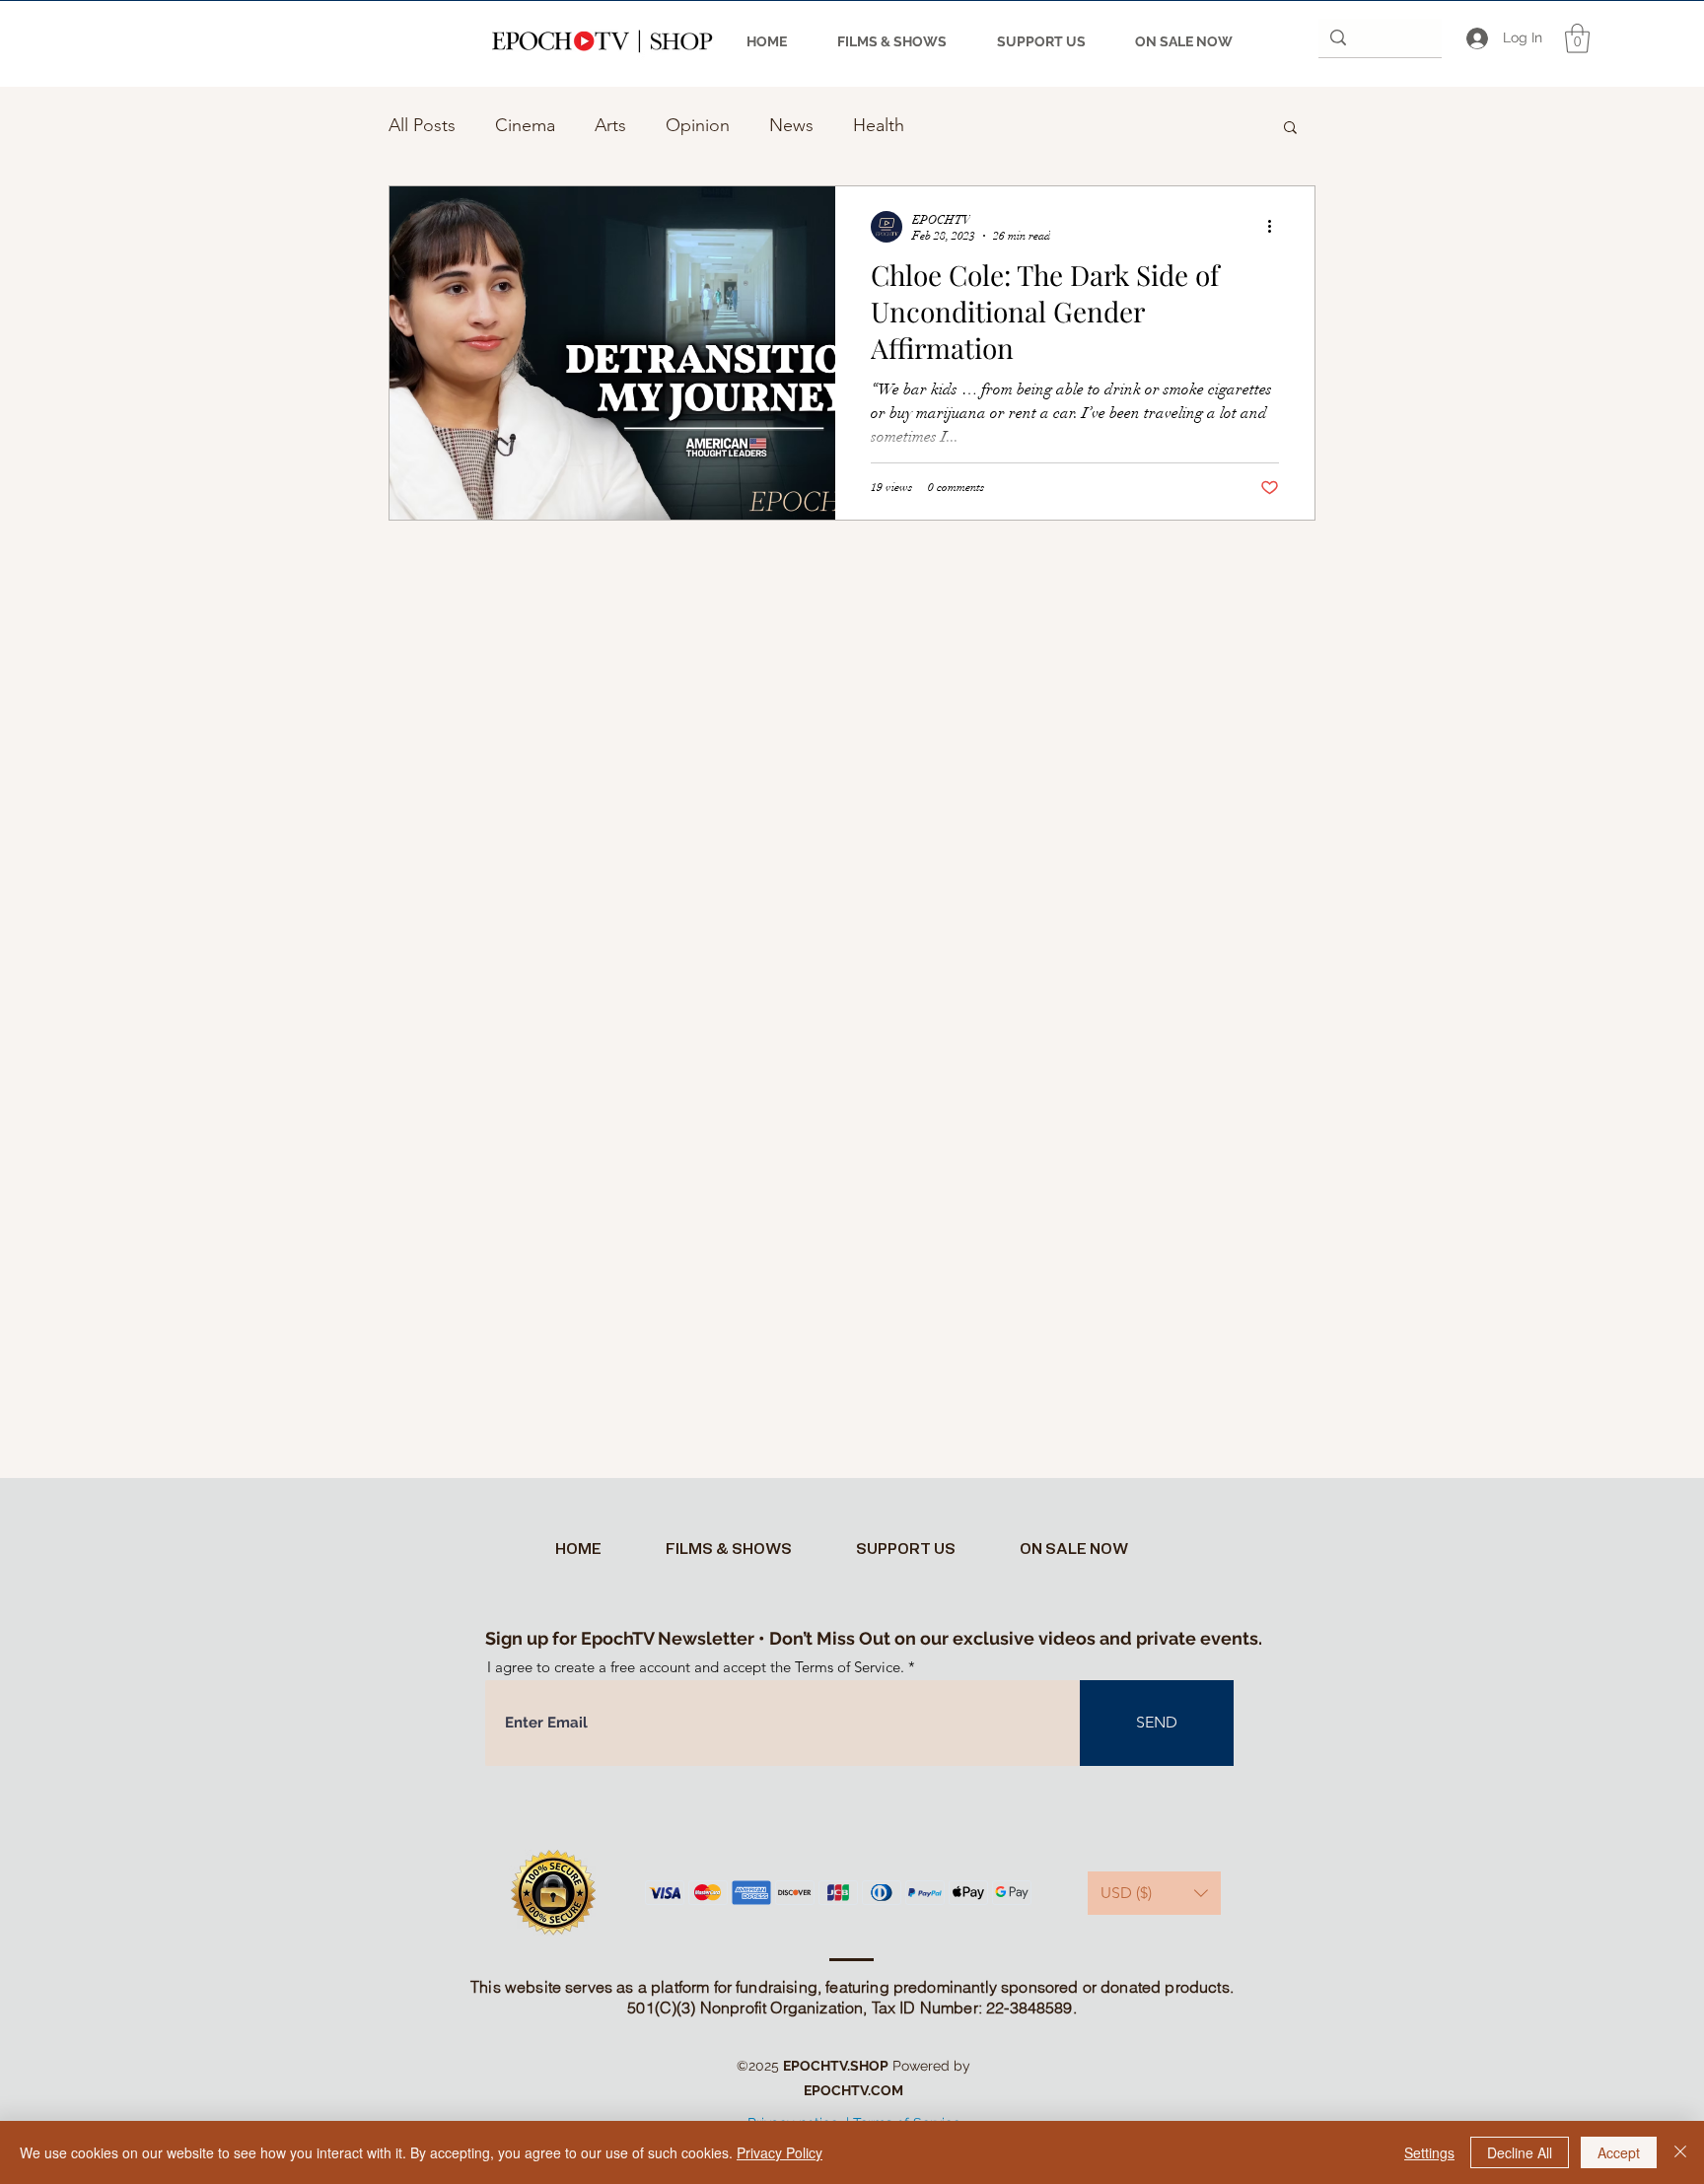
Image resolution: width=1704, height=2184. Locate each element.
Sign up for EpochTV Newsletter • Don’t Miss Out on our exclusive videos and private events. (874, 1638)
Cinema (525, 125)
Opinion (698, 125)
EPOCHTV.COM (853, 2090)
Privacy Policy (780, 2152)
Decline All (1520, 2152)
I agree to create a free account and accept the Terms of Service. (696, 1667)
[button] (1577, 38)
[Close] (1680, 2152)
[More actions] (1276, 227)
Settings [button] (1429, 2152)
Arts (610, 125)
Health (879, 125)
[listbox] (1154, 1893)
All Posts (422, 125)
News (791, 125)
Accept (1619, 2152)
